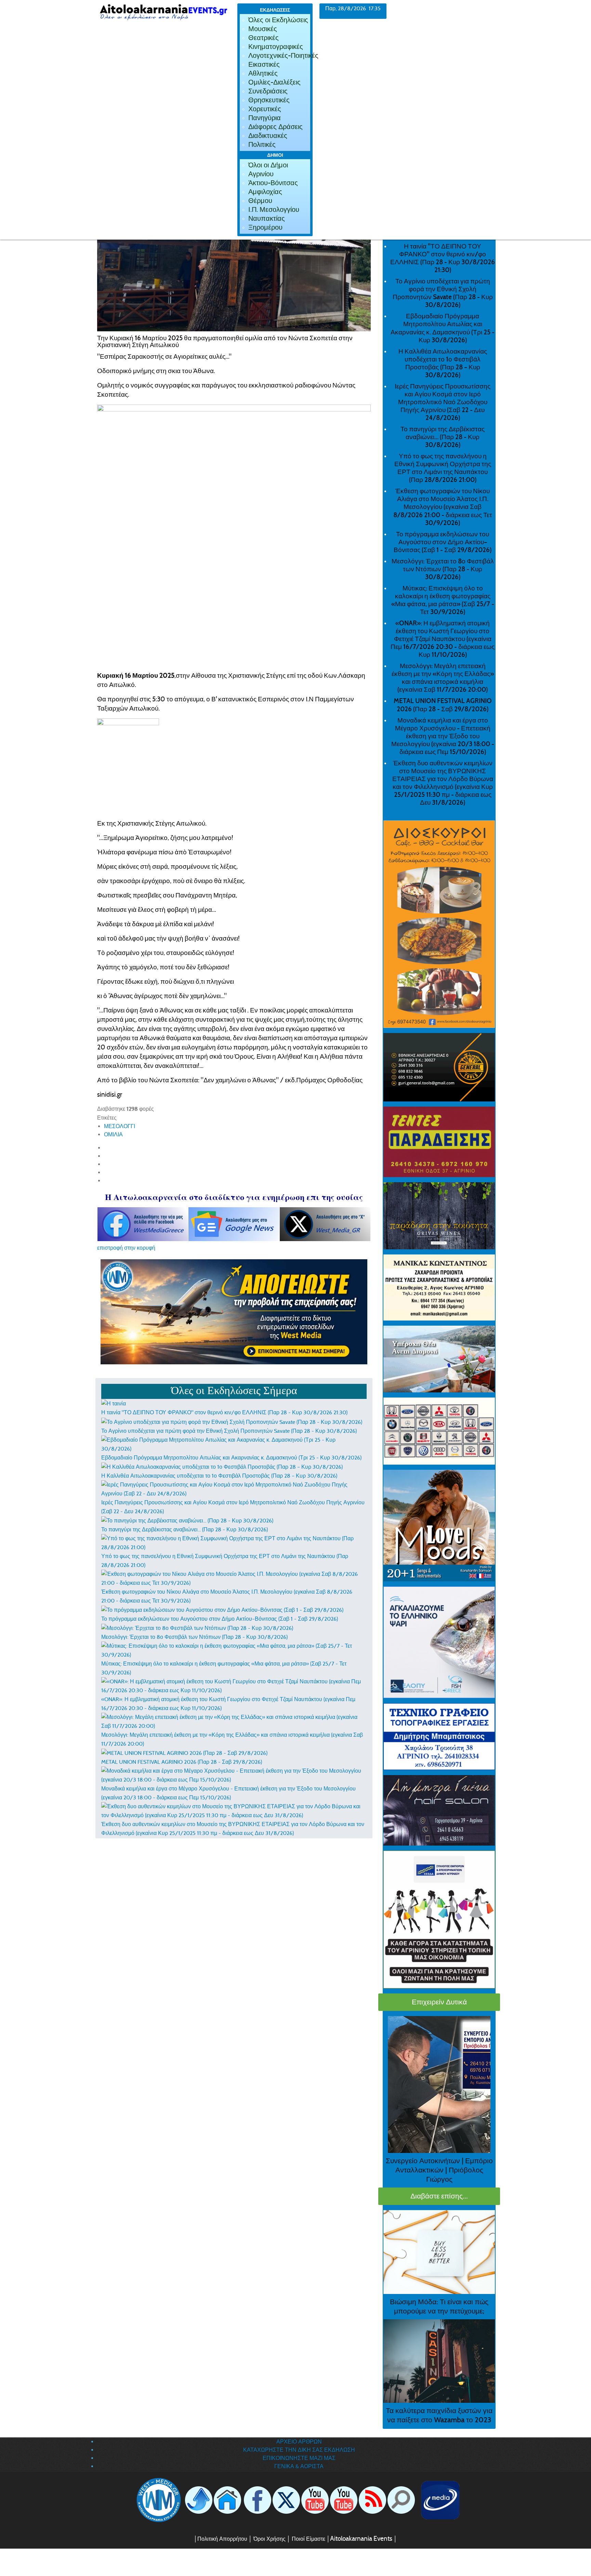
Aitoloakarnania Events (361, 2539)
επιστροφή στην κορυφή (126, 1248)
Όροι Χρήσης (269, 2539)
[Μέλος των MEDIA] (439, 2500)
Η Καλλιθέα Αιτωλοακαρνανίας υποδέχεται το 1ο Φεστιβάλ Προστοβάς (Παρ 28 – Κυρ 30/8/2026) (219, 1476)
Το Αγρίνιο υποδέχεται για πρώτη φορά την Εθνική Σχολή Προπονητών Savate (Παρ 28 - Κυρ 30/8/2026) (229, 1431)
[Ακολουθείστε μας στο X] (286, 2500)
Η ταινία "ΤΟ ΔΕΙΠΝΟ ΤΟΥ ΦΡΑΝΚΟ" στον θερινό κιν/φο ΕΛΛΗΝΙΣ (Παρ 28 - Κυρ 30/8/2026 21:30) (224, 1412)
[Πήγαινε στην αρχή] (199, 2500)
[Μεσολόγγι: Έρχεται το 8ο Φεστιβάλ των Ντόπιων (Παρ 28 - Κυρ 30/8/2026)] (197, 1628)
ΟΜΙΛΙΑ (113, 1134)
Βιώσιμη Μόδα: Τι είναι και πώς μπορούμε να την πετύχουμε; (439, 2306)
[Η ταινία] (114, 1403)
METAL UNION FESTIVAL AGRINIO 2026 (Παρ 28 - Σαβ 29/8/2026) (182, 1762)
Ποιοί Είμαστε (308, 2539)
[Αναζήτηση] (401, 2500)
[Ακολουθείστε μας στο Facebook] (258, 2500)
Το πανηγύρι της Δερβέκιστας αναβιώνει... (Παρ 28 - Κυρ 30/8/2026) (185, 1529)
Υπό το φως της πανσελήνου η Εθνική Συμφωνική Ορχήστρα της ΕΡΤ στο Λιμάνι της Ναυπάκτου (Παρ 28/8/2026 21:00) (443, 468)
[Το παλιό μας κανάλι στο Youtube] (315, 2500)
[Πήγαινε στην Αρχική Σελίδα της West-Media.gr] (157, 2500)
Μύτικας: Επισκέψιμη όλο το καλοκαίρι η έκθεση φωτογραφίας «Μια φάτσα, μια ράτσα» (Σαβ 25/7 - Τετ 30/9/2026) (443, 600)
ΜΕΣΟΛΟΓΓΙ (120, 1126)
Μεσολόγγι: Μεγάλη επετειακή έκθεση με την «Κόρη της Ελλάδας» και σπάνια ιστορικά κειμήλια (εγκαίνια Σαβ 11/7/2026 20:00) (443, 678)
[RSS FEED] (372, 2500)
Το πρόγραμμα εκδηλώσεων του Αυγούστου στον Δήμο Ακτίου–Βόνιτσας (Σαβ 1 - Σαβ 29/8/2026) (220, 1619)
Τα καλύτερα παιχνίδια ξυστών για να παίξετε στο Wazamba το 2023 (439, 2415)
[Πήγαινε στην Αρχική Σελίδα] (227, 2500)
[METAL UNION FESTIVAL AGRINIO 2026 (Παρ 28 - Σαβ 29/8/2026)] (184, 1753)
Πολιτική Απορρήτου (222, 2539)
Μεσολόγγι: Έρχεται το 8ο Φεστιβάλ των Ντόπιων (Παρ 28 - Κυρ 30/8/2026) (194, 1637)
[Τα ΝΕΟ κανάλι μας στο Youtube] (344, 2500)
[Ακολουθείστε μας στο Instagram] (358, 2500)
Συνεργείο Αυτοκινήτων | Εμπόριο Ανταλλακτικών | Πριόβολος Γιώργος (439, 2170)
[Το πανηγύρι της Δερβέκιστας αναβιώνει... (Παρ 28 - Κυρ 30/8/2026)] (187, 1520)
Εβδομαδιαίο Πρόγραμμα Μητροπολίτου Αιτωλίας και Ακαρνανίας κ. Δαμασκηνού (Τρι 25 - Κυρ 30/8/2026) (231, 1458)
